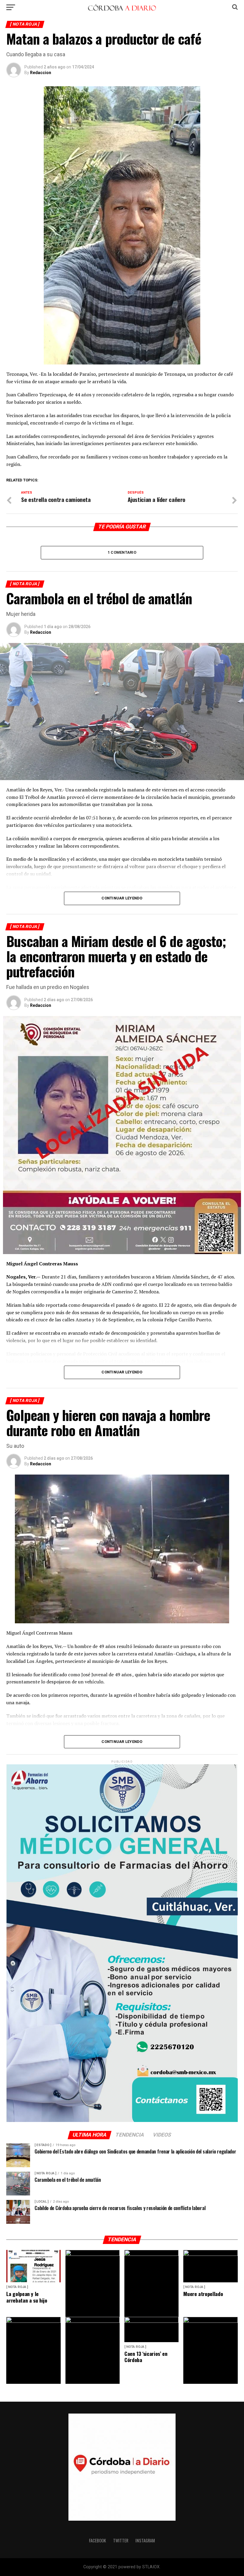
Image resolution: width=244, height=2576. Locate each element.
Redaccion (41, 73)
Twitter (121, 2540)
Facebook (97, 2540)
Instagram (145, 2540)
